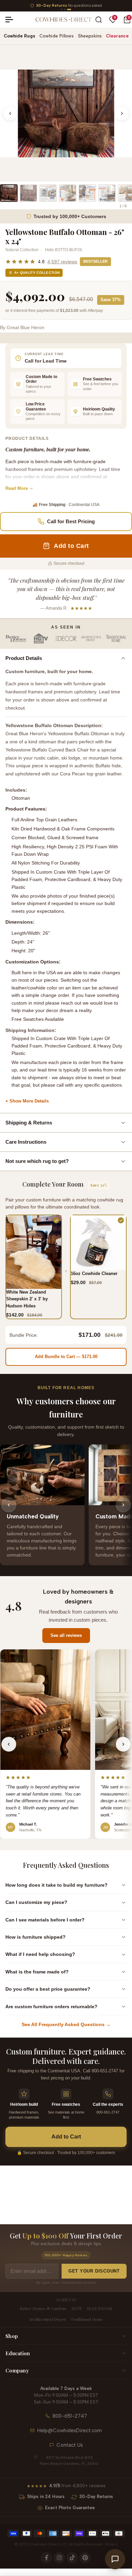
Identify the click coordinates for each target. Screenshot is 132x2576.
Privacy (112, 2544)
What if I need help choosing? (40, 1954)
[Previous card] (9, 1505)
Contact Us (70, 2445)
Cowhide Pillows (57, 36)
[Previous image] (10, 113)
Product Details (24, 658)
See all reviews (66, 1635)
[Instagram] (59, 2558)
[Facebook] (46, 2558)
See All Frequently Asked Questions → (66, 2024)
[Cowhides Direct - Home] (63, 20)
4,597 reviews (62, 262)
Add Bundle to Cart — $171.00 (66, 1357)
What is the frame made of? (37, 1972)
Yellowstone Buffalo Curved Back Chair (47, 750)
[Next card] (123, 1505)
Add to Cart (66, 2137)
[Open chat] (115, 2559)
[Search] (99, 20)
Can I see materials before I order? (45, 1920)
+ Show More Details (27, 1101)
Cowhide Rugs (19, 36)
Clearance (117, 36)
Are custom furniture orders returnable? (51, 2007)
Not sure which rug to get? (37, 1161)
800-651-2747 (70, 2416)
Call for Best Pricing (71, 521)
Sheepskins (90, 36)
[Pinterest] (85, 2558)
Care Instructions (26, 1142)
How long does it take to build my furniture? (57, 1885)
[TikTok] (72, 2558)
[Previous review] (9, 1744)
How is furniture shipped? (36, 1937)
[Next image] (122, 113)
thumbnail (9, 193)
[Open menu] (12, 20)
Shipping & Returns (29, 1123)
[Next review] (123, 1744)
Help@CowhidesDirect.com (70, 2431)
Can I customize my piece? (36, 1902)
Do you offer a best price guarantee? (48, 1989)
